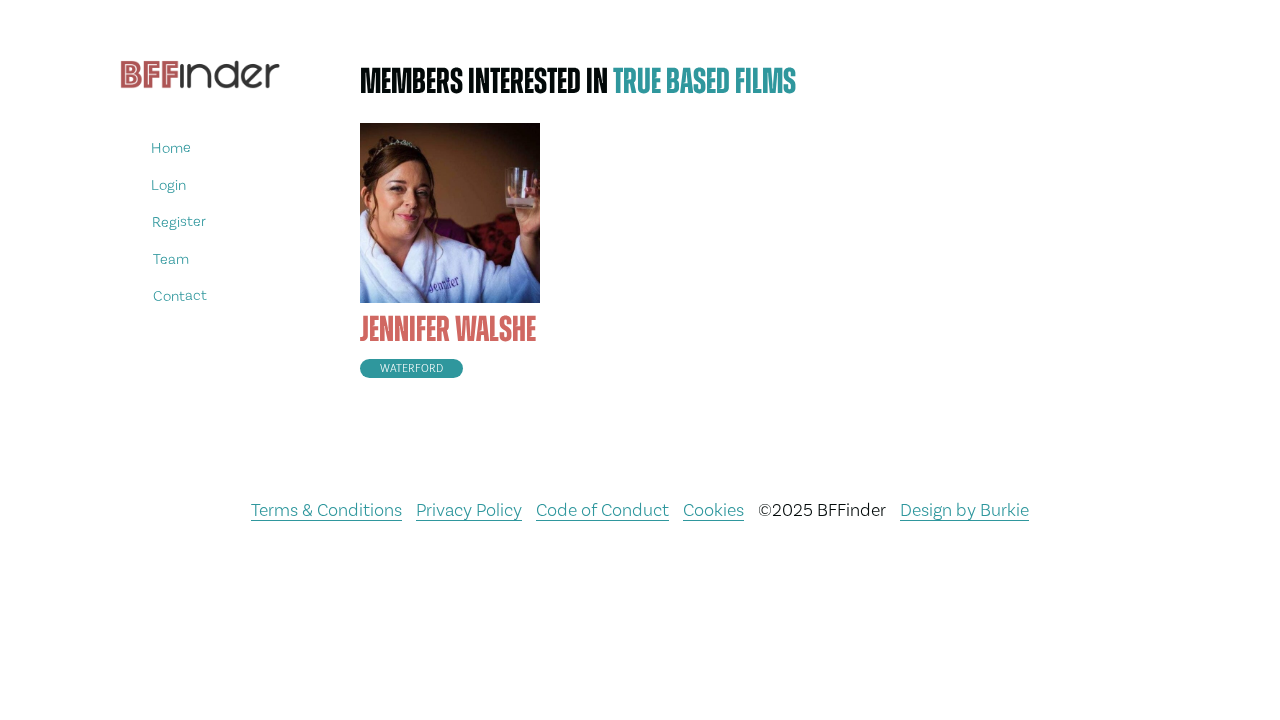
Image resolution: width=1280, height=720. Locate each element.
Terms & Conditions (326, 509)
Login (168, 184)
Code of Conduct (602, 509)
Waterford (411, 368)
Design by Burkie (964, 509)
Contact (180, 295)
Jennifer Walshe (448, 329)
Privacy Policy (469, 509)
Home (171, 147)
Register (179, 221)
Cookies (713, 509)
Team (170, 258)
